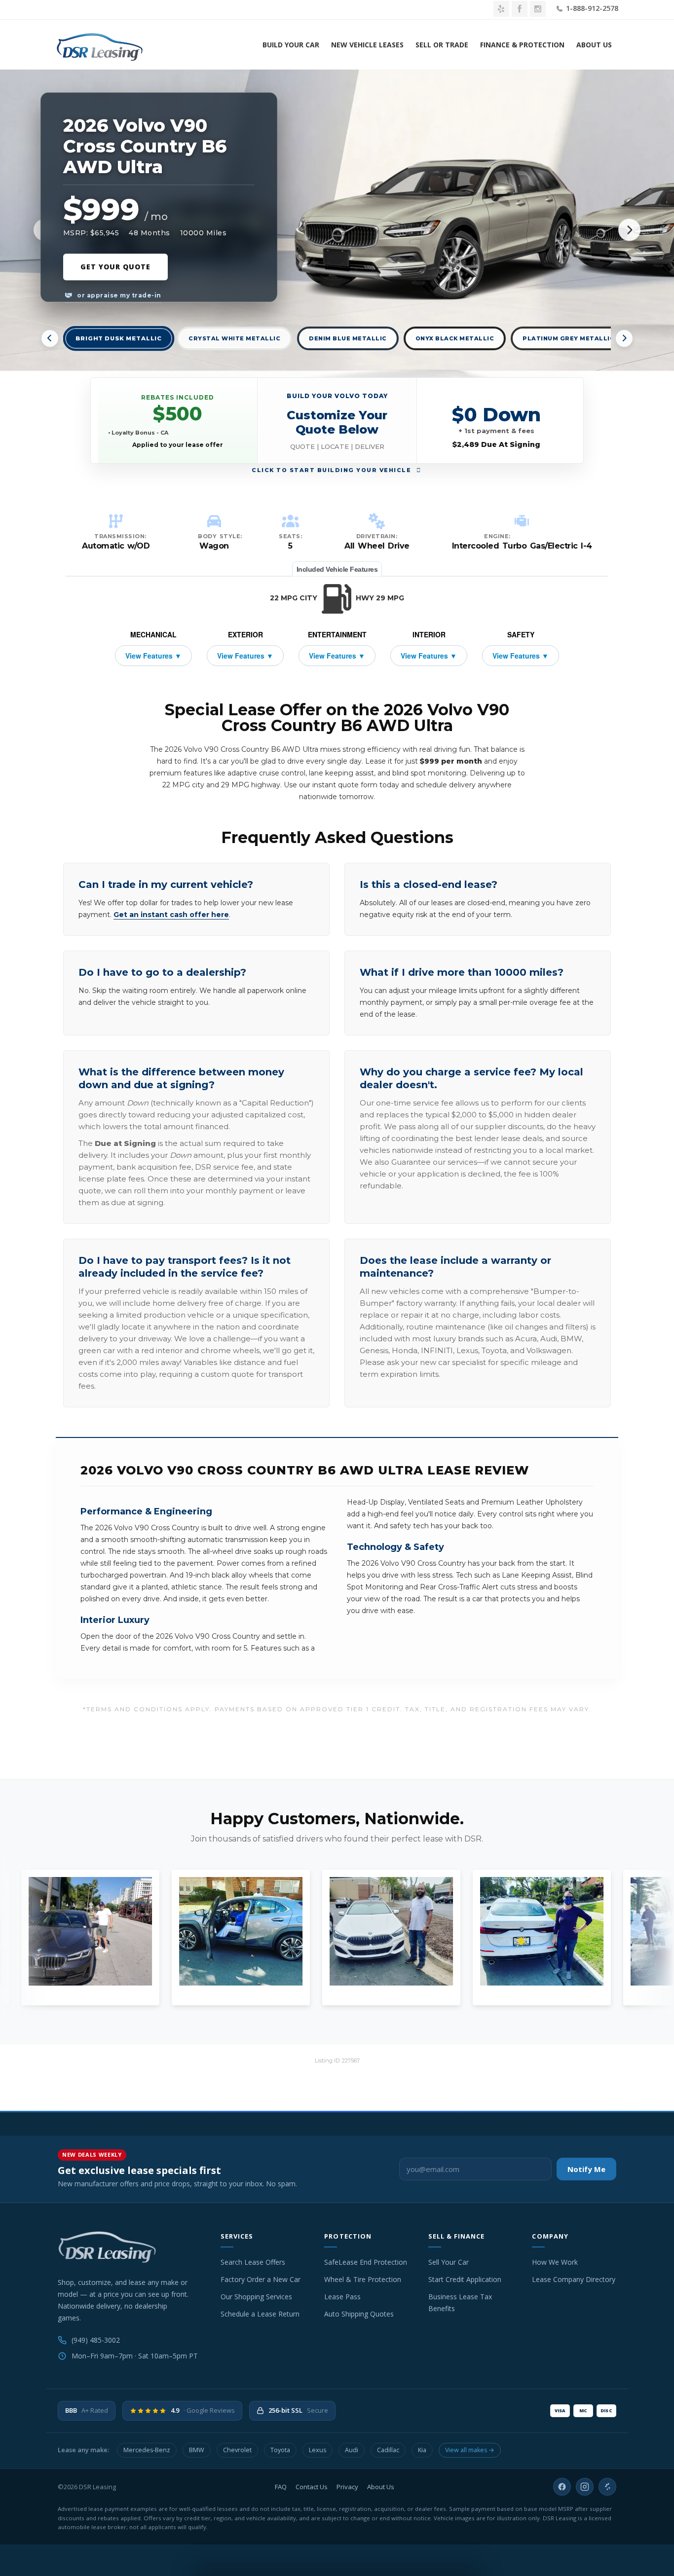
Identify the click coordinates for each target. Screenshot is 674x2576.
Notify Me (586, 2169)
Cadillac (388, 2450)
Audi (352, 2450)
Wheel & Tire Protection (363, 2279)
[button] (337, 421)
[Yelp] (607, 2487)
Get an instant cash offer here (171, 915)
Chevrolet (237, 2450)
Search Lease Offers (253, 2262)
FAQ (281, 2487)
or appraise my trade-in (118, 295)
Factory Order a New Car (261, 2279)
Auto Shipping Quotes (359, 2314)
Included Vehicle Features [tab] (337, 569)
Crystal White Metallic (234, 338)
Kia (422, 2450)
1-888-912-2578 (591, 8)
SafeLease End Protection (366, 2262)
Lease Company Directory (574, 2279)
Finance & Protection (522, 45)
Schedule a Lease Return (260, 2314)
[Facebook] (562, 2487)
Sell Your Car (449, 2262)
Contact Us (312, 2487)
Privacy (347, 2487)
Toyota (280, 2450)
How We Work (555, 2262)
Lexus (318, 2450)
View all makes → (470, 2450)
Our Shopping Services (256, 2297)
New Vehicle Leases (367, 45)
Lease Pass (342, 2297)
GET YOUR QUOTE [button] (115, 267)
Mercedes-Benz (147, 2450)
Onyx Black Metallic (455, 338)
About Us (594, 45)
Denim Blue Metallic (348, 338)
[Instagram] (585, 2487)
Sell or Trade (442, 45)
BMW (197, 2450)
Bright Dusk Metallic (119, 339)
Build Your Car (291, 45)
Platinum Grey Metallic (568, 338)
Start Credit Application (465, 2279)
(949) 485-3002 (96, 2340)
